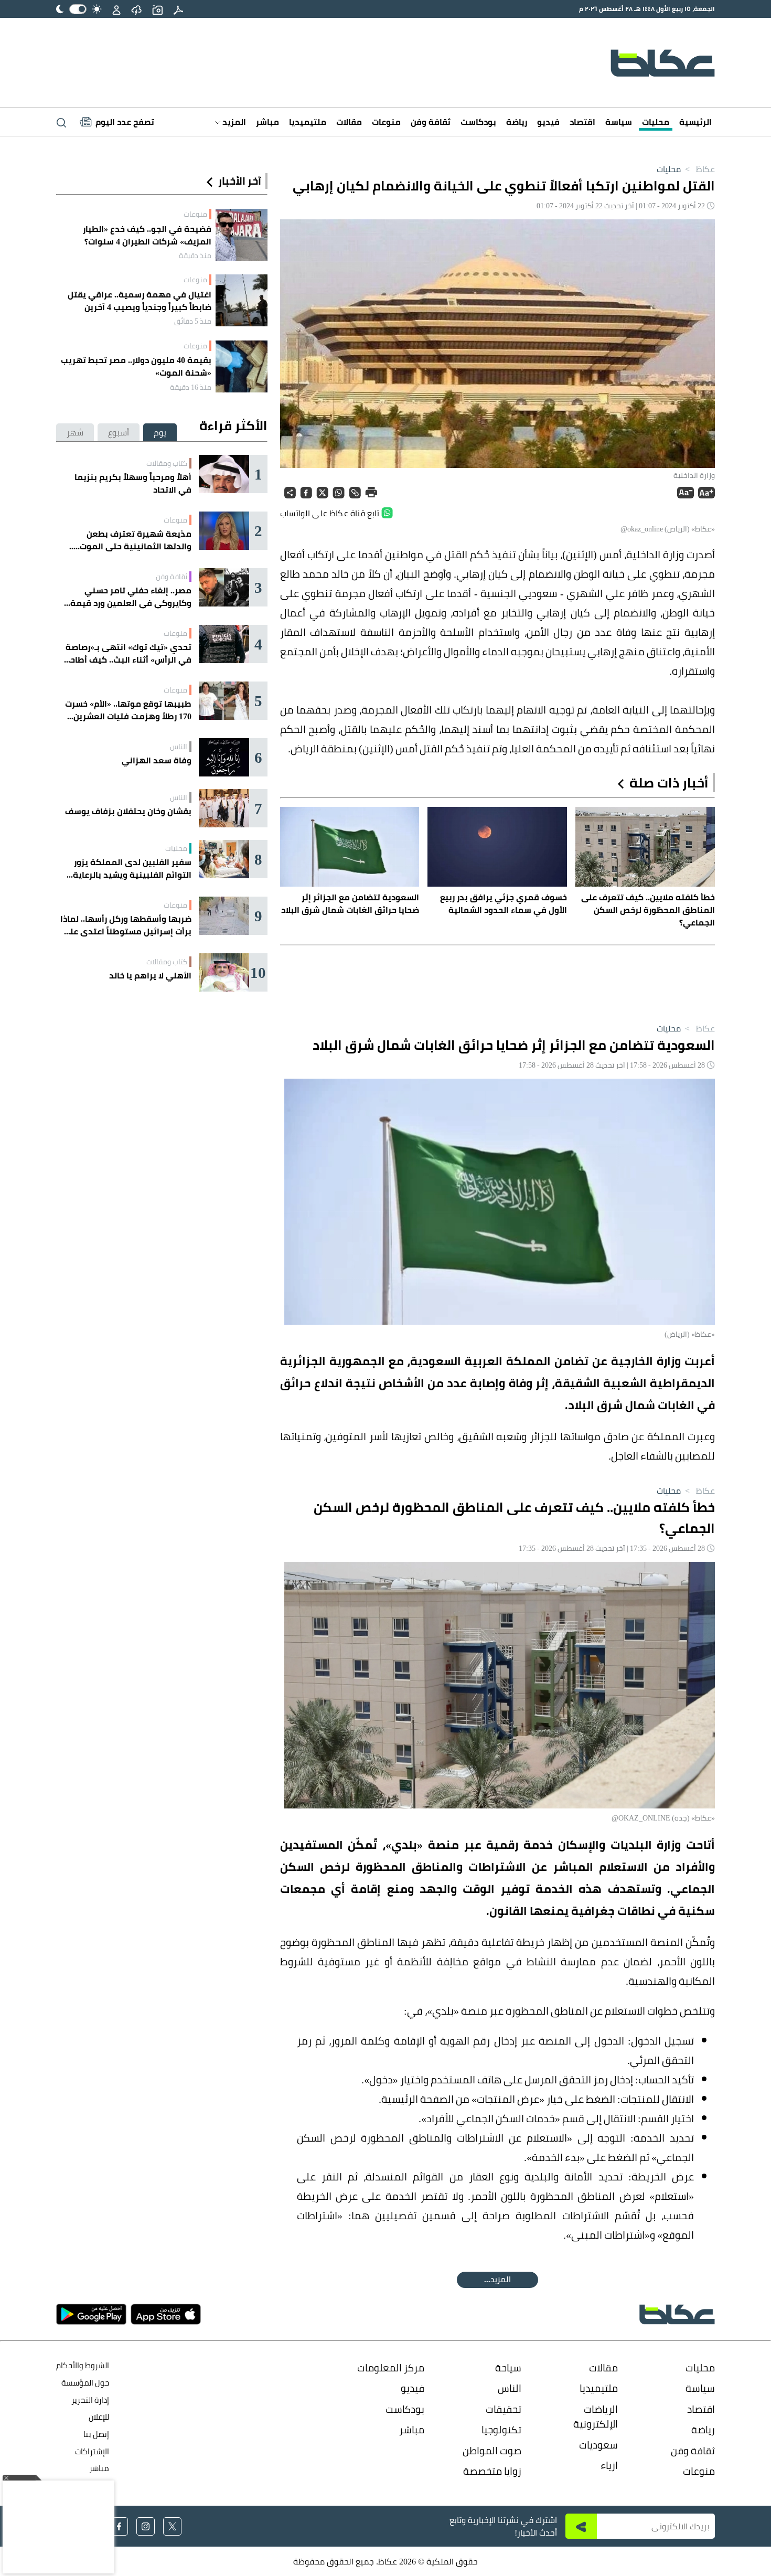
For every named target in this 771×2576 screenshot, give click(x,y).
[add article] (157, 9)
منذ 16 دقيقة (191, 387)
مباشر (267, 122)
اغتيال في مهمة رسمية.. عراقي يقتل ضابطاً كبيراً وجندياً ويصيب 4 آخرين (140, 301)
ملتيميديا (308, 122)
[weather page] (136, 9)
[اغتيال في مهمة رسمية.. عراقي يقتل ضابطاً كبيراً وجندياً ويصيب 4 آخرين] (242, 300)
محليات (656, 122)
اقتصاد (582, 122)
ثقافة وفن (431, 122)
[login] (116, 9)
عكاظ (699, 169)
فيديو (548, 122)
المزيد (233, 122)
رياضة (517, 122)
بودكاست (478, 122)
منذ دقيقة (195, 256)
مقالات (349, 122)
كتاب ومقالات (167, 463)
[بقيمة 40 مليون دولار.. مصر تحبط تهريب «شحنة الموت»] (242, 366)
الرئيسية (695, 122)
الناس (179, 747)
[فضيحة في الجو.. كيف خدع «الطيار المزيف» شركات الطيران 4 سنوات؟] (242, 235)
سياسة (619, 122)
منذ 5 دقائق (193, 321)
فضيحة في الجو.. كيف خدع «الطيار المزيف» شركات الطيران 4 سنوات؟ (147, 235)
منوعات (386, 122)
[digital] (178, 9)
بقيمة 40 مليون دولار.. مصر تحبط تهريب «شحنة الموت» (136, 366)
